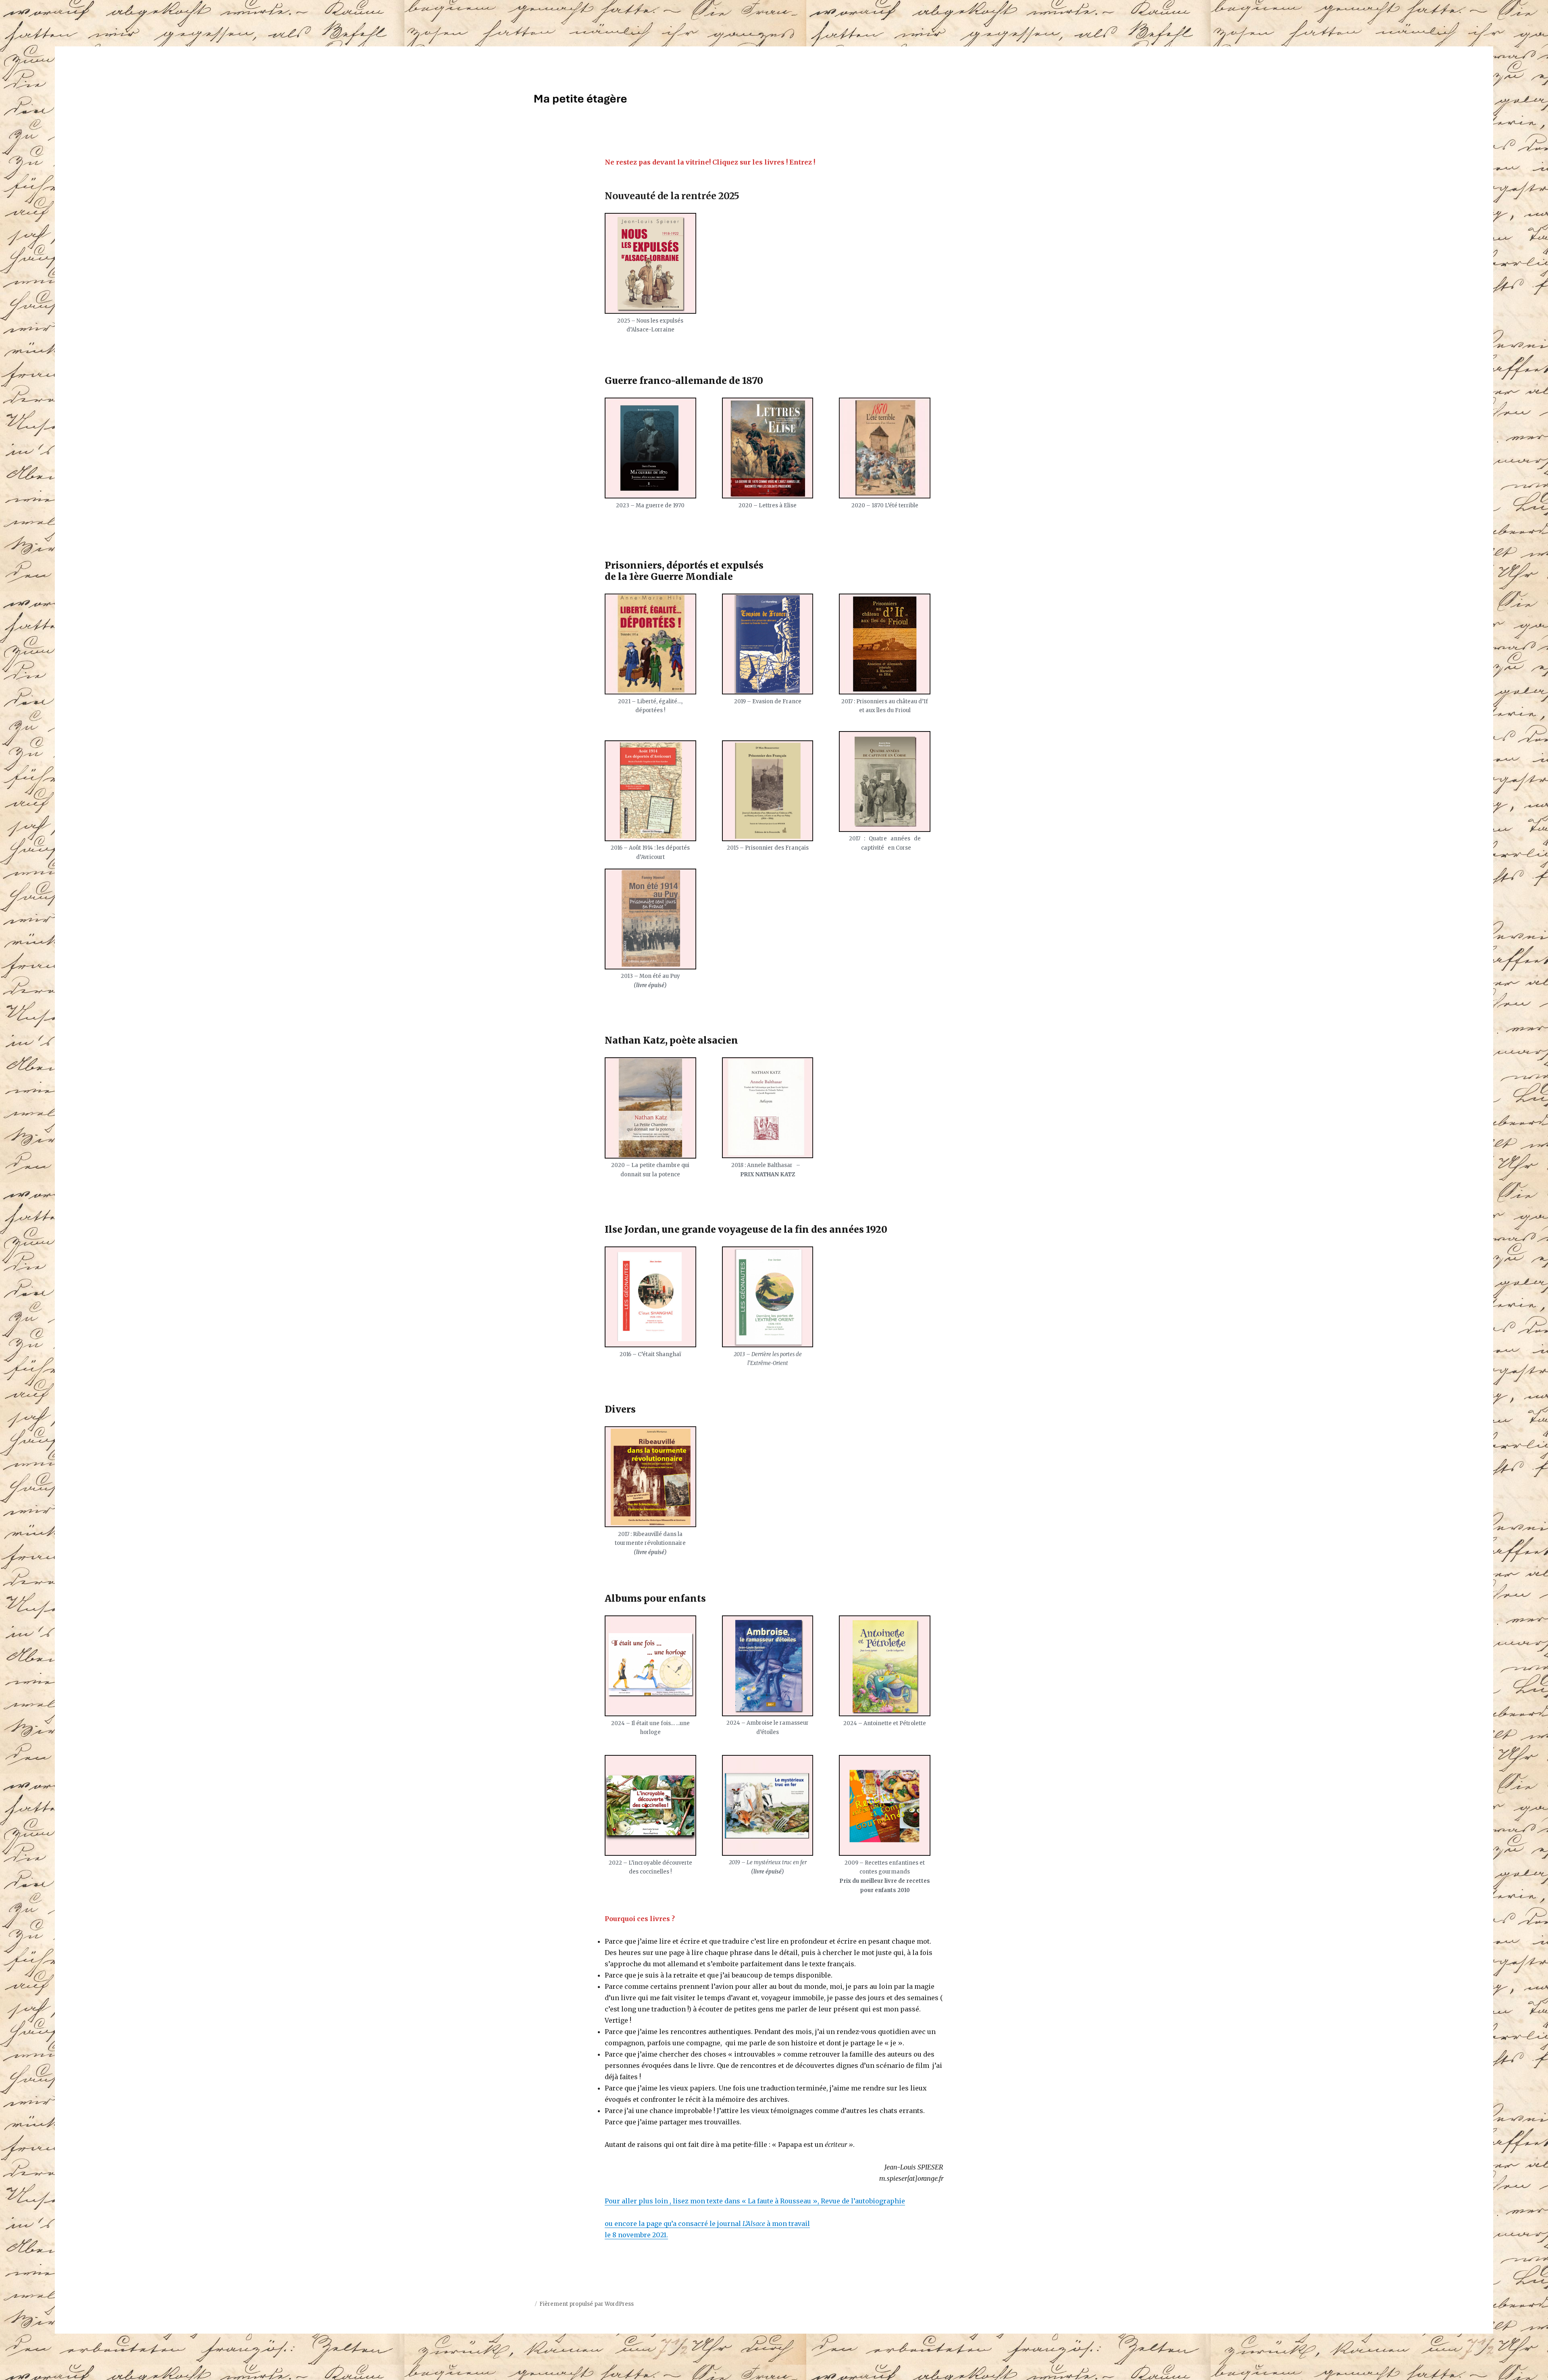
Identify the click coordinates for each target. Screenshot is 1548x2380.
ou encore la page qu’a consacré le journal (674, 2224)
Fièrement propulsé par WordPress (587, 2304)
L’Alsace (754, 2224)
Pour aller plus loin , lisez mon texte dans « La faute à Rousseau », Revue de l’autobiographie (755, 2201)
